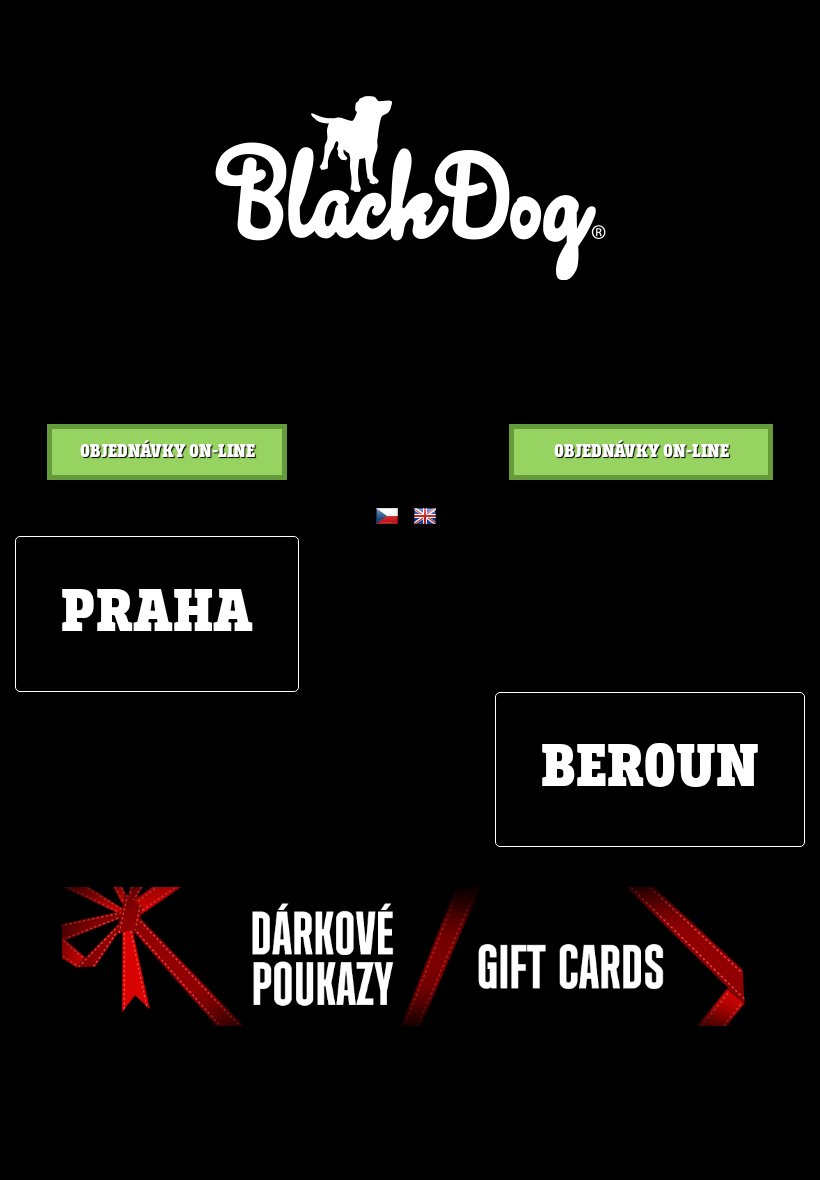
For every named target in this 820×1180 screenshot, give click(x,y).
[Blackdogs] (410, 187)
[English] (425, 516)
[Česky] (387, 516)
